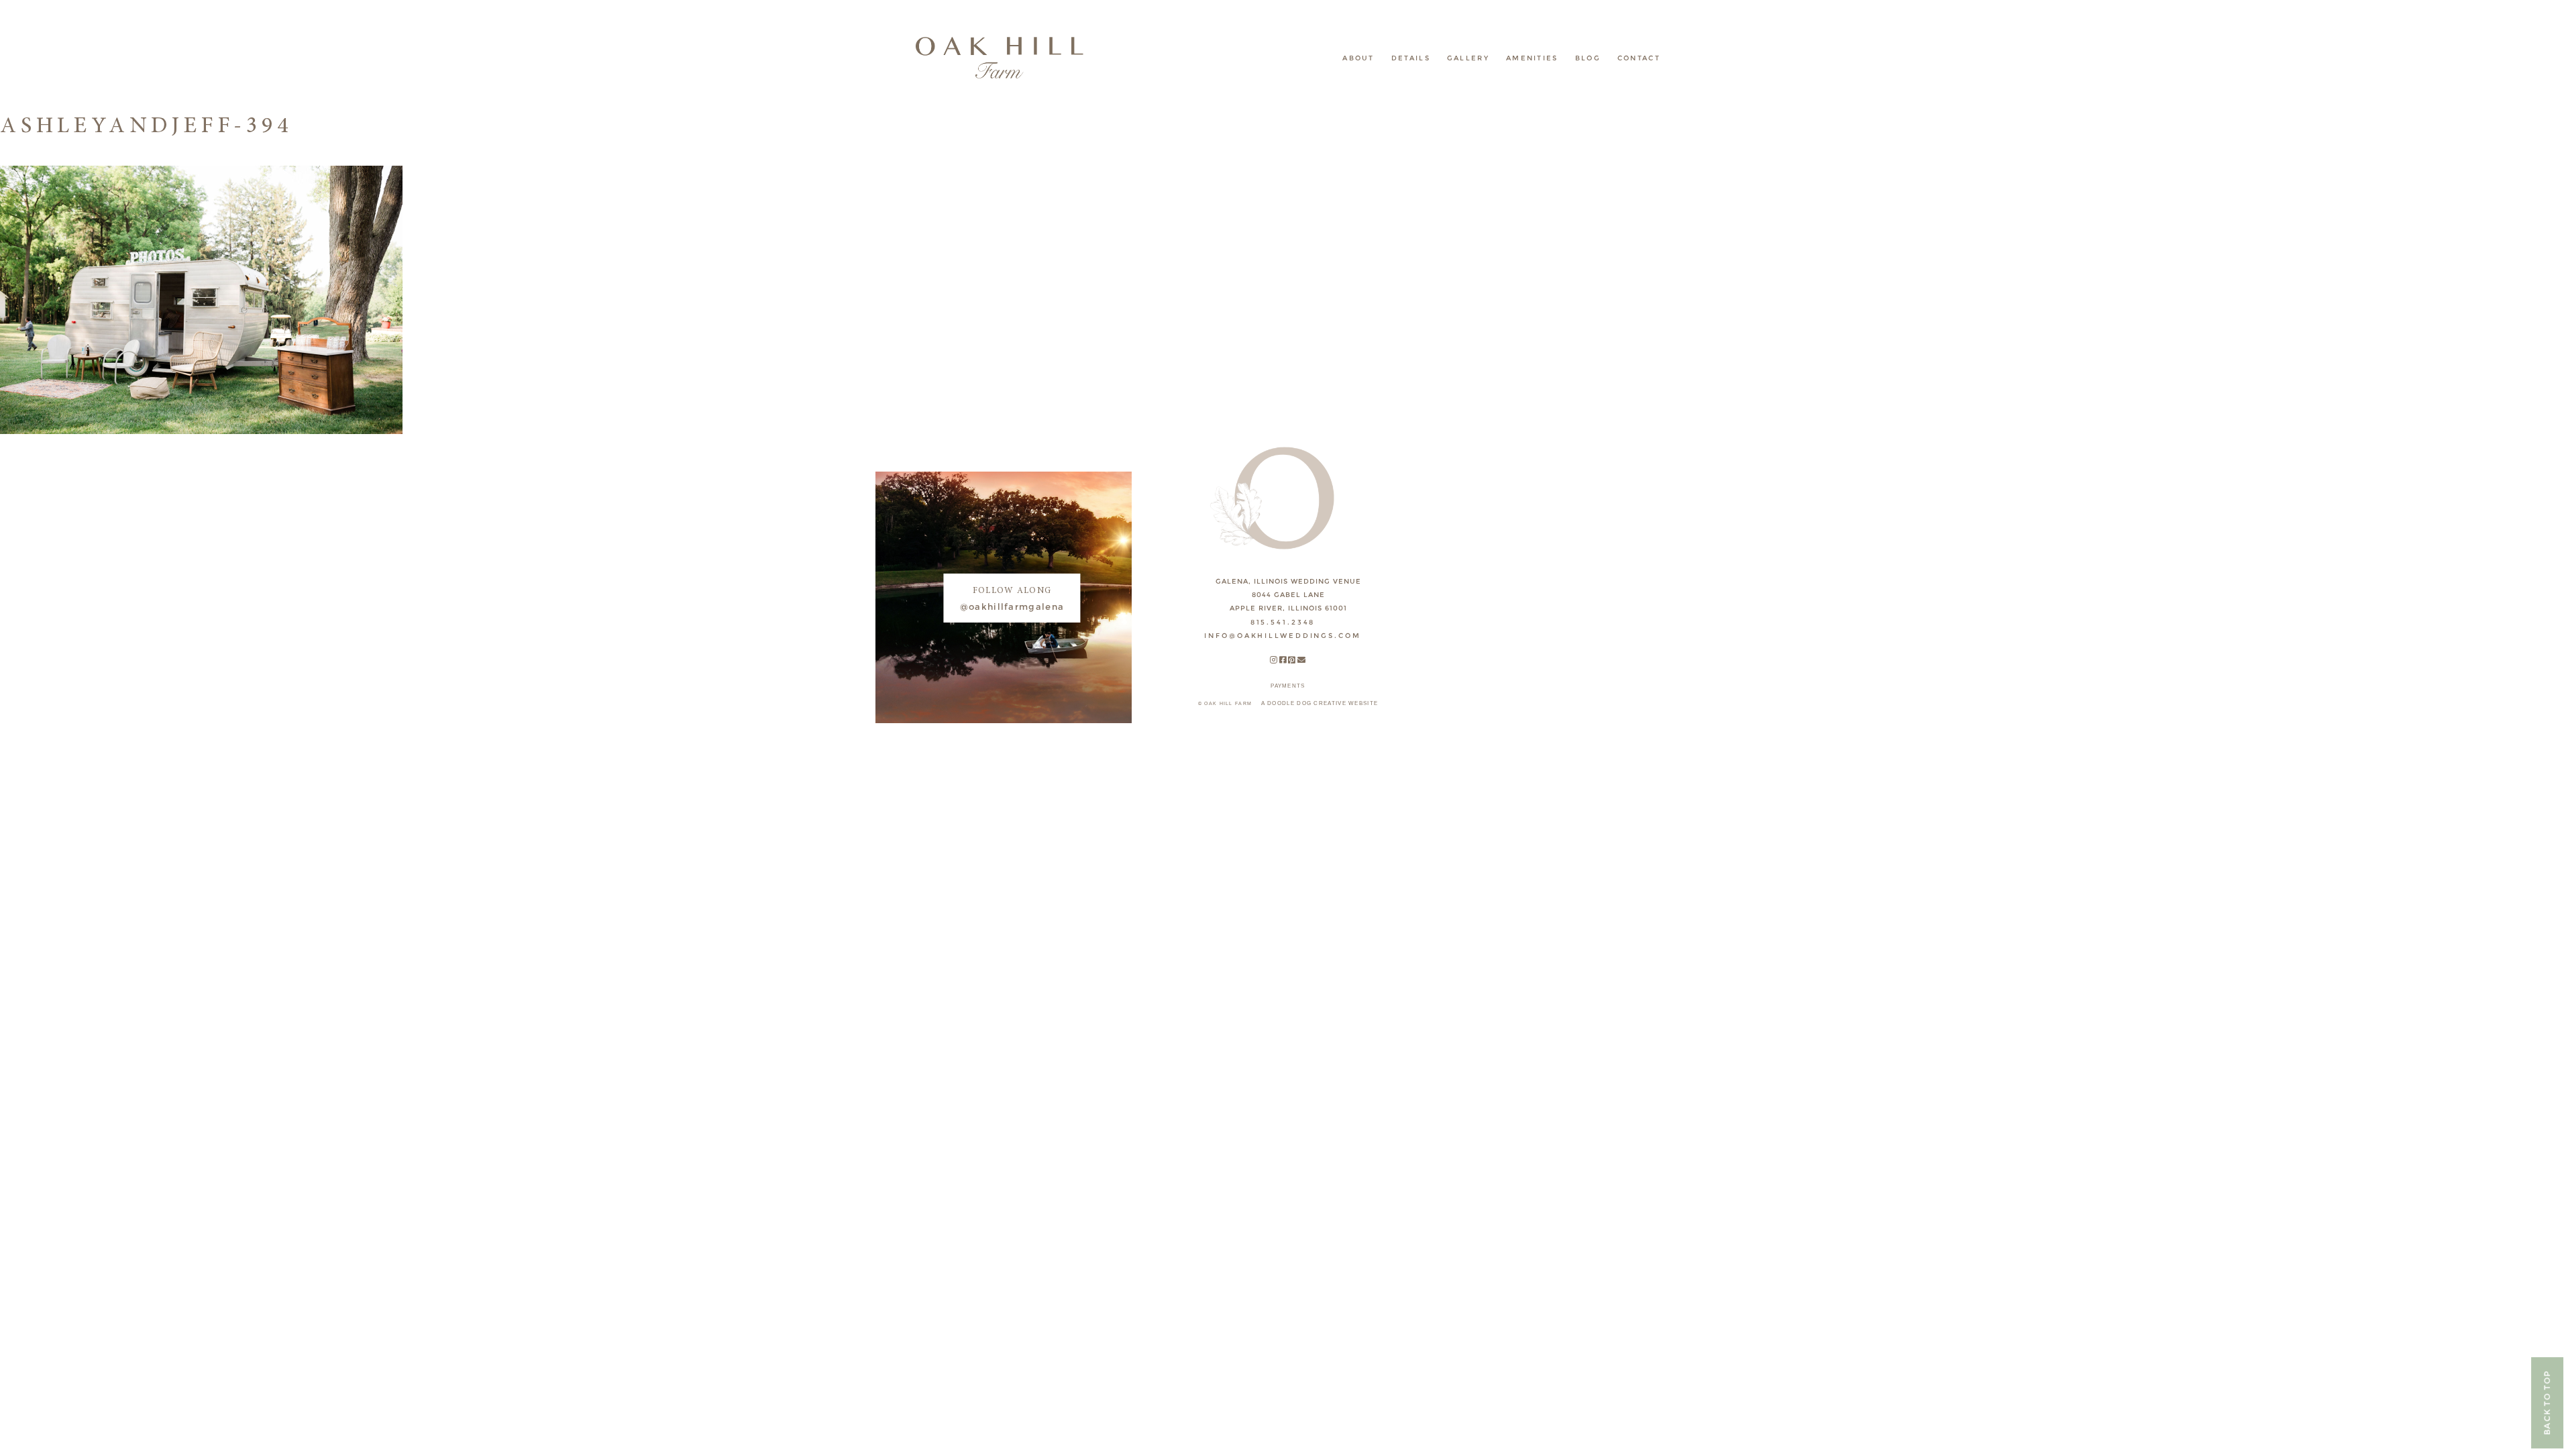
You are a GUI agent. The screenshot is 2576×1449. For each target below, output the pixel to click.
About (1358, 58)
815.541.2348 (1283, 622)
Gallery (1468, 58)
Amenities (1532, 58)
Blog (1588, 58)
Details (1411, 58)
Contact (1639, 58)
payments (1288, 686)
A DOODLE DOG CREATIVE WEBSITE (1320, 703)
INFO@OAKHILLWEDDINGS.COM (1282, 636)
